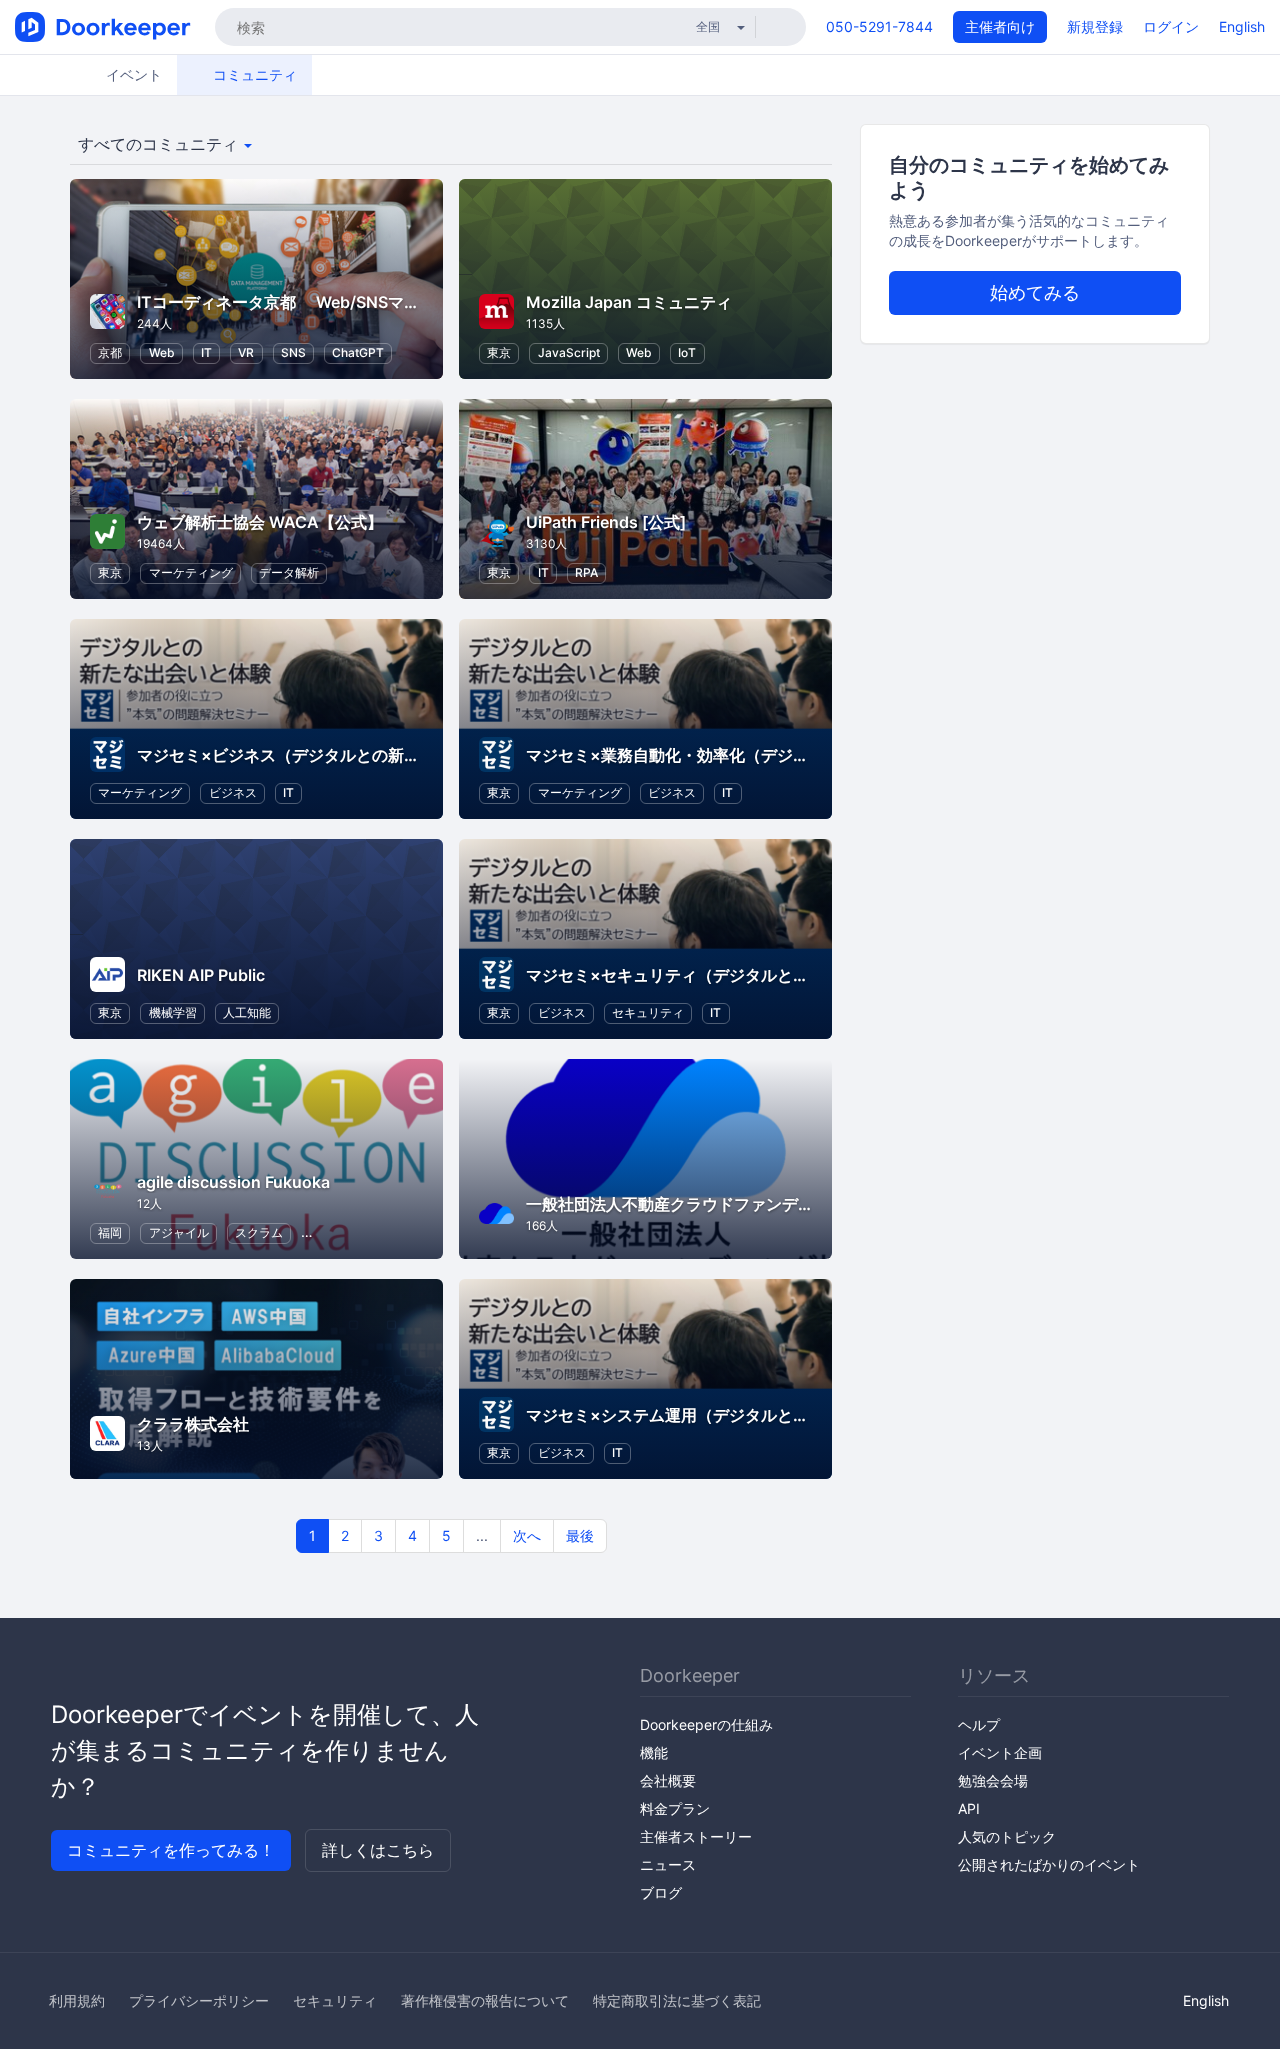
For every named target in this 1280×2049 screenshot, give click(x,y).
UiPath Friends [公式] (606, 522)
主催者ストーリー (696, 1836)
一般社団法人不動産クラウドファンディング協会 (702, 1204)
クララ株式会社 (193, 1424)
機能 (654, 1752)
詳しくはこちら (378, 1850)
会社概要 (668, 1780)
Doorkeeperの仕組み (706, 1724)
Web (162, 352)
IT (206, 352)
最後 (580, 1535)
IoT (687, 352)
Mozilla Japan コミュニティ (629, 302)
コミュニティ (253, 74)
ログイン (1171, 26)
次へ (527, 1535)
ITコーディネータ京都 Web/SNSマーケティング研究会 (342, 302)
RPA (586, 572)
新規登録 (1095, 26)
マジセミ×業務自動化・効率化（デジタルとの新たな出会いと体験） (771, 755)
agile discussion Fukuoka (233, 1182)
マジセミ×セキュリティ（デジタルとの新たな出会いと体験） (747, 975)
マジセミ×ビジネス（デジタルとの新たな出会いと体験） (342, 755)
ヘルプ (979, 1724)
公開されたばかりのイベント (1049, 1864)
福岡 (110, 1232)
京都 (110, 352)
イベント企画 (1000, 1752)
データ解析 (289, 572)
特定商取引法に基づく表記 (677, 2000)
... (482, 1535)
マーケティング (191, 572)
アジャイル (179, 1232)
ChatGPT (358, 352)
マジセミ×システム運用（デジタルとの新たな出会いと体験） (747, 1415)
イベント (132, 74)
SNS (293, 352)
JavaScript (569, 352)
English (1242, 26)
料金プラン (675, 1808)
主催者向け (1000, 26)
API (969, 1808)
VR (246, 352)
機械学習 (173, 1012)
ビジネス (233, 792)
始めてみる (1035, 292)
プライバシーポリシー (199, 2000)
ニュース (668, 1864)
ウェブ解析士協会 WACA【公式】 (260, 522)
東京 (499, 352)
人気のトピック (1007, 1836)
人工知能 (247, 1012)
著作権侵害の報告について (485, 2000)
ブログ (661, 1892)
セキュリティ (648, 1012)
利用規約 (77, 2000)
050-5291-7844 (879, 26)
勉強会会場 (993, 1780)
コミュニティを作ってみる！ (171, 1850)
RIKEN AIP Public (201, 975)
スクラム (259, 1232)
